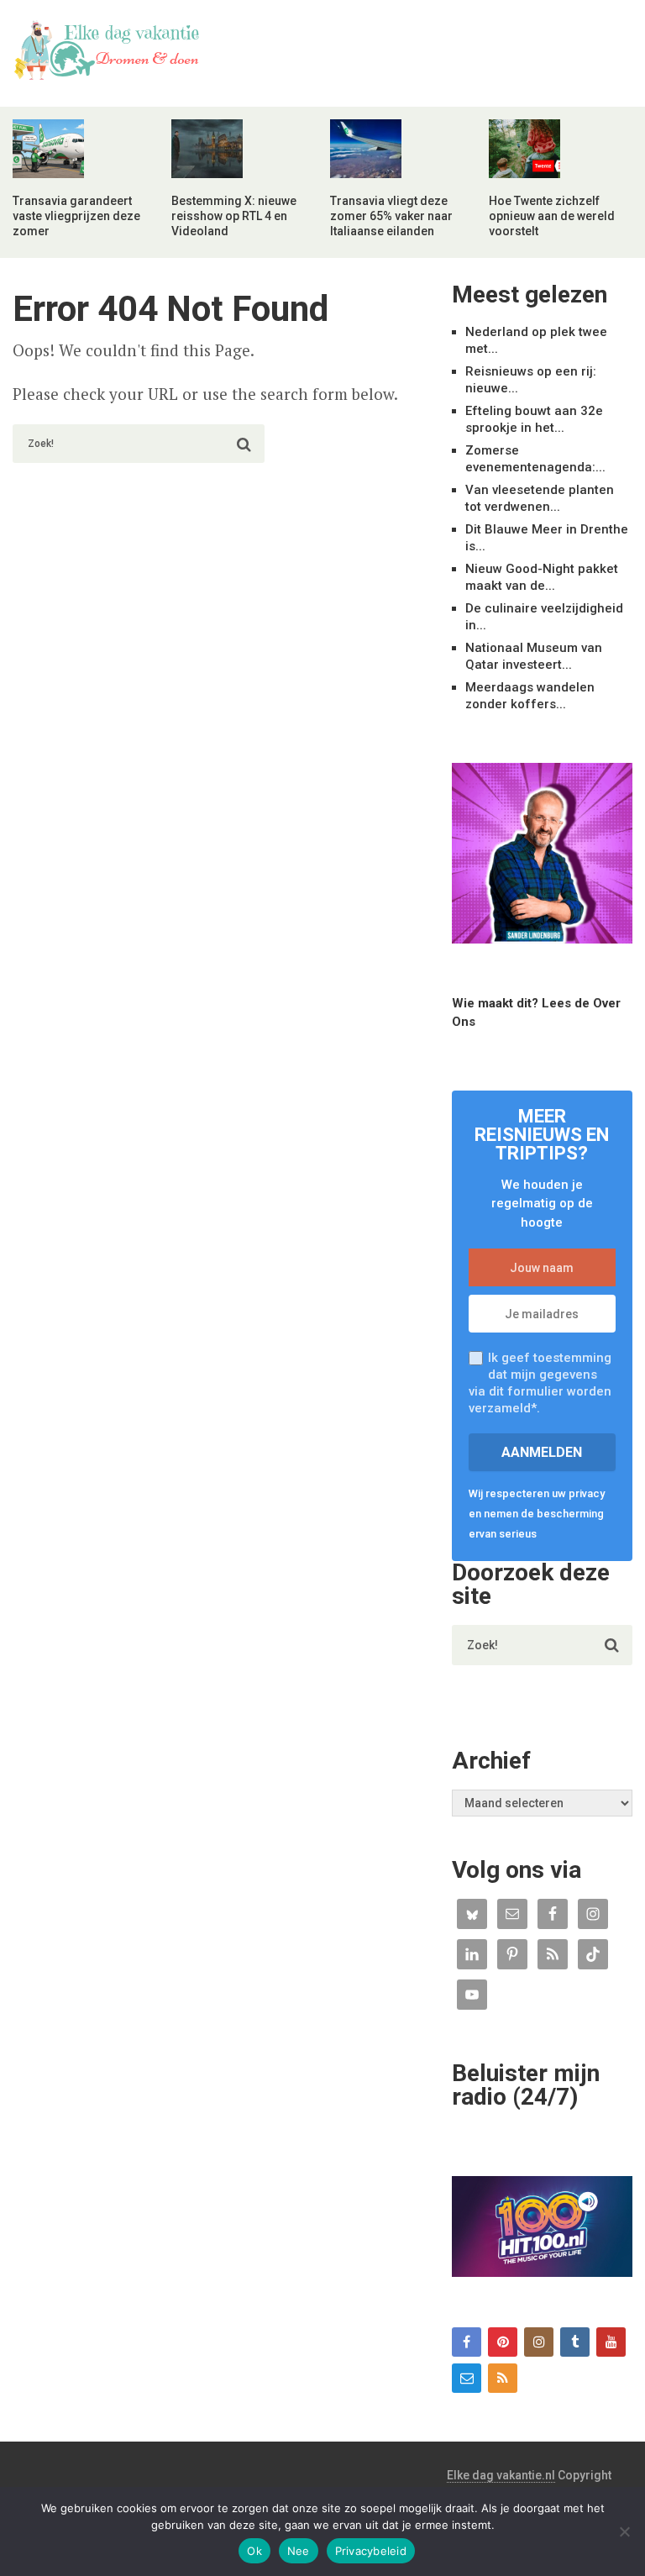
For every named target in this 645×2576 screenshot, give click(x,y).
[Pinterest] (503, 2342)
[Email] (467, 2378)
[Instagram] (539, 2342)
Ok (254, 2551)
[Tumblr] (575, 2342)
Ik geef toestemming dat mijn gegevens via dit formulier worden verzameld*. (540, 1383)
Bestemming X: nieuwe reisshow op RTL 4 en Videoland (234, 216)
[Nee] (624, 2531)
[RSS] (503, 2378)
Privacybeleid (371, 2551)
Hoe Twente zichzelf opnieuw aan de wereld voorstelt (552, 216)
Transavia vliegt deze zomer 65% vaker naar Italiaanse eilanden (391, 216)
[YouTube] (611, 2342)
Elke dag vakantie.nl (501, 2475)
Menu (586, 29)
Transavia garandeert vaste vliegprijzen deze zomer (76, 216)
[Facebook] (467, 2342)
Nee (299, 2551)
